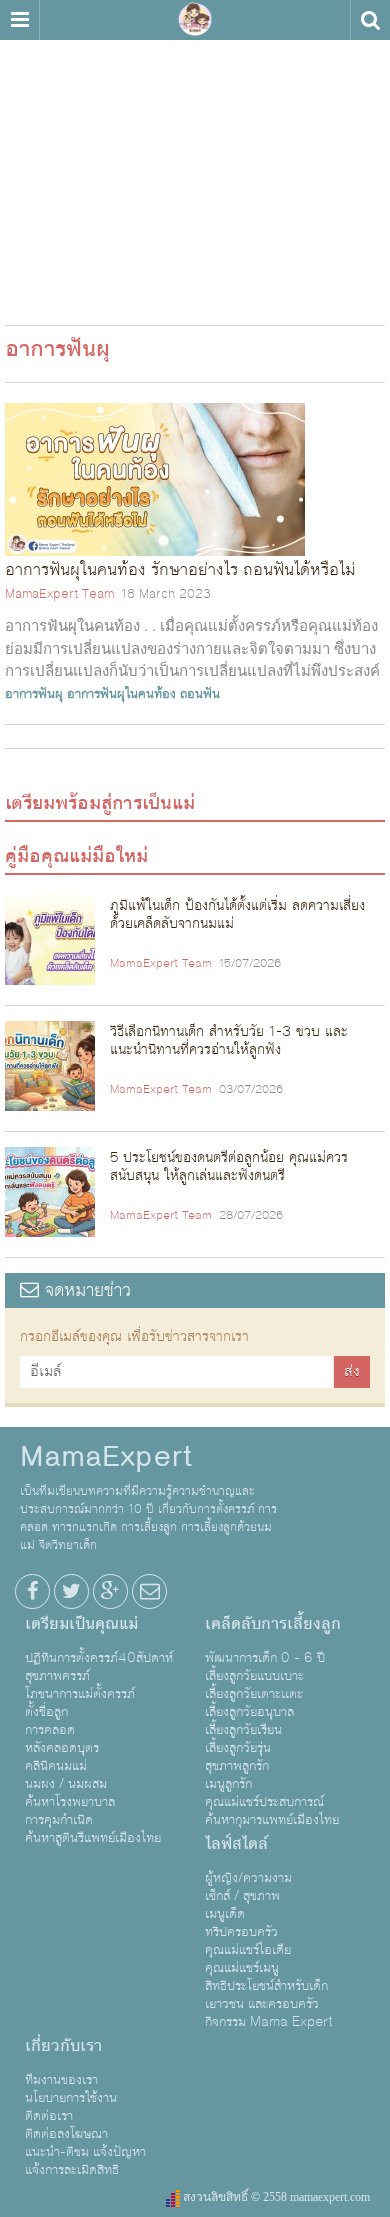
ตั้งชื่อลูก (46, 1712)
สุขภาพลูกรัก (237, 1766)
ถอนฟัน (200, 694)
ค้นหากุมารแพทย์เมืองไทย (272, 1820)
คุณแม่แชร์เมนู (242, 1968)
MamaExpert (195, 20)
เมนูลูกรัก (228, 1784)
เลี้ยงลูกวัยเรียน (243, 1730)
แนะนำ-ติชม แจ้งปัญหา (85, 2152)
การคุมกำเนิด (59, 1820)
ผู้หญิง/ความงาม (248, 1878)
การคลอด (50, 1730)
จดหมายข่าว (85, 1290)
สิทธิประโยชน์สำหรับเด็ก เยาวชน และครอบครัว (266, 1995)
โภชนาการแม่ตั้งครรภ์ (80, 1694)
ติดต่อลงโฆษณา (66, 2134)
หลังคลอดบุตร (62, 1748)
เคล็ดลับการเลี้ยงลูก (273, 1624)
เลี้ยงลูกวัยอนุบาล (249, 1712)
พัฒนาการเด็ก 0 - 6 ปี (265, 1658)
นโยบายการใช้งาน (71, 2098)
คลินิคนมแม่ (56, 1766)
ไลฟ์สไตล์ (236, 1844)
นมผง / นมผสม (66, 1784)
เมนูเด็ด (225, 1914)
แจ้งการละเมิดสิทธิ (72, 2170)
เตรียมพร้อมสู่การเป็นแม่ (100, 803)
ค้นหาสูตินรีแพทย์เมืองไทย (93, 1838)
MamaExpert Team (59, 594)
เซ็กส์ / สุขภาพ (242, 1896)
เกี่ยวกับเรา (63, 2046)
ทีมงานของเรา (61, 2080)
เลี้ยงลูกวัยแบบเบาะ (254, 1676)
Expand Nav (19, 20)
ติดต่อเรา (49, 2116)
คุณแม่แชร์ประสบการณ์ (264, 1802)
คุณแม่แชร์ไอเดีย (248, 1950)
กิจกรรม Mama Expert (269, 2022)
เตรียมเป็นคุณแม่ (81, 1624)
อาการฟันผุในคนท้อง (121, 694)
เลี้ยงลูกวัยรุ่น (238, 1748)
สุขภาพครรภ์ (57, 1676)
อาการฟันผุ (34, 694)
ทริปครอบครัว (241, 1932)
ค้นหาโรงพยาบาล (70, 1802)
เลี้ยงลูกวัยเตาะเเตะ (254, 1694)
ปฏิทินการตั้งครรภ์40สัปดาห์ (99, 1658)
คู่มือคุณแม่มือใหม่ (76, 856)
